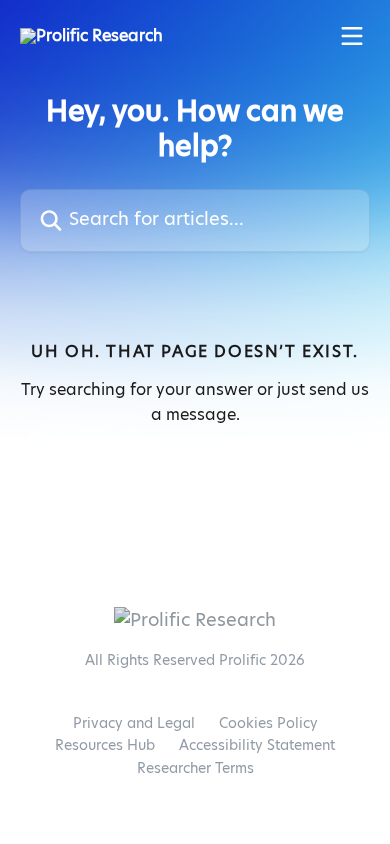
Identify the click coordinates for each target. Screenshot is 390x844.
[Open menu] (352, 36)
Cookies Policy (268, 724)
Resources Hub (105, 746)
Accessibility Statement (257, 746)
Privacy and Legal (134, 724)
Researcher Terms (195, 769)
